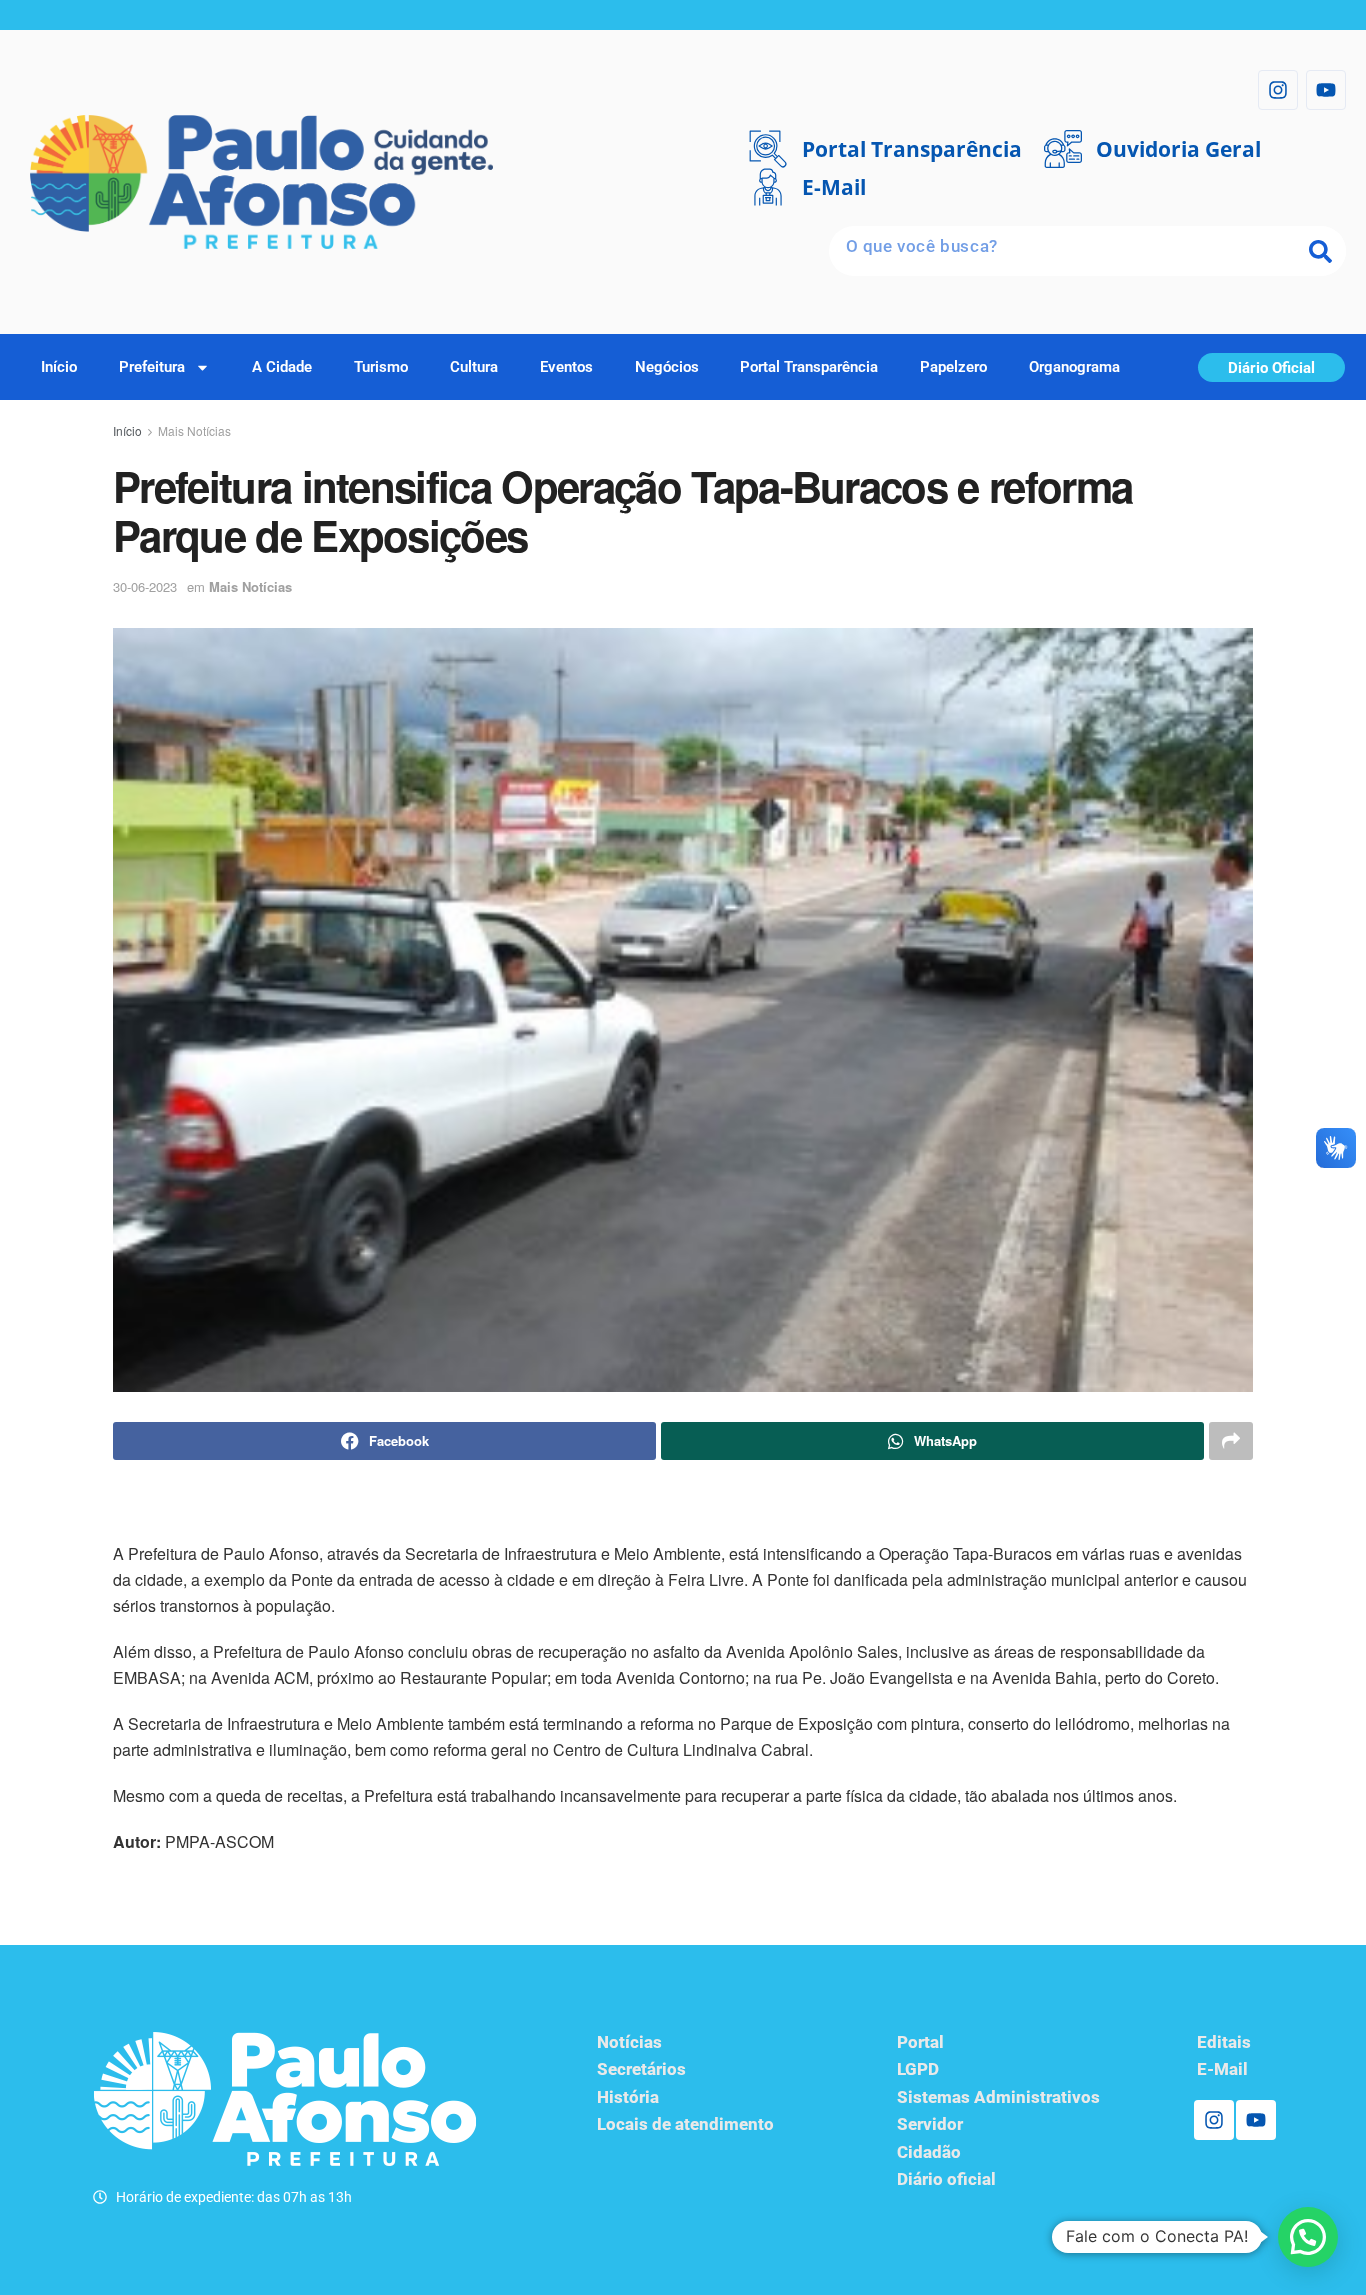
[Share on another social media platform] (1231, 1441)
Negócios (667, 367)
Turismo (381, 367)
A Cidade (282, 367)
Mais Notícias (194, 430)
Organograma (1074, 367)
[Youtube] (1326, 90)
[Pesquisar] (1321, 251)
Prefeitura (152, 367)
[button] (1308, 2237)
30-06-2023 (145, 586)
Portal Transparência (809, 367)
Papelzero (953, 367)
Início (59, 367)
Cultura (474, 367)
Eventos (566, 367)
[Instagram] (1278, 90)
